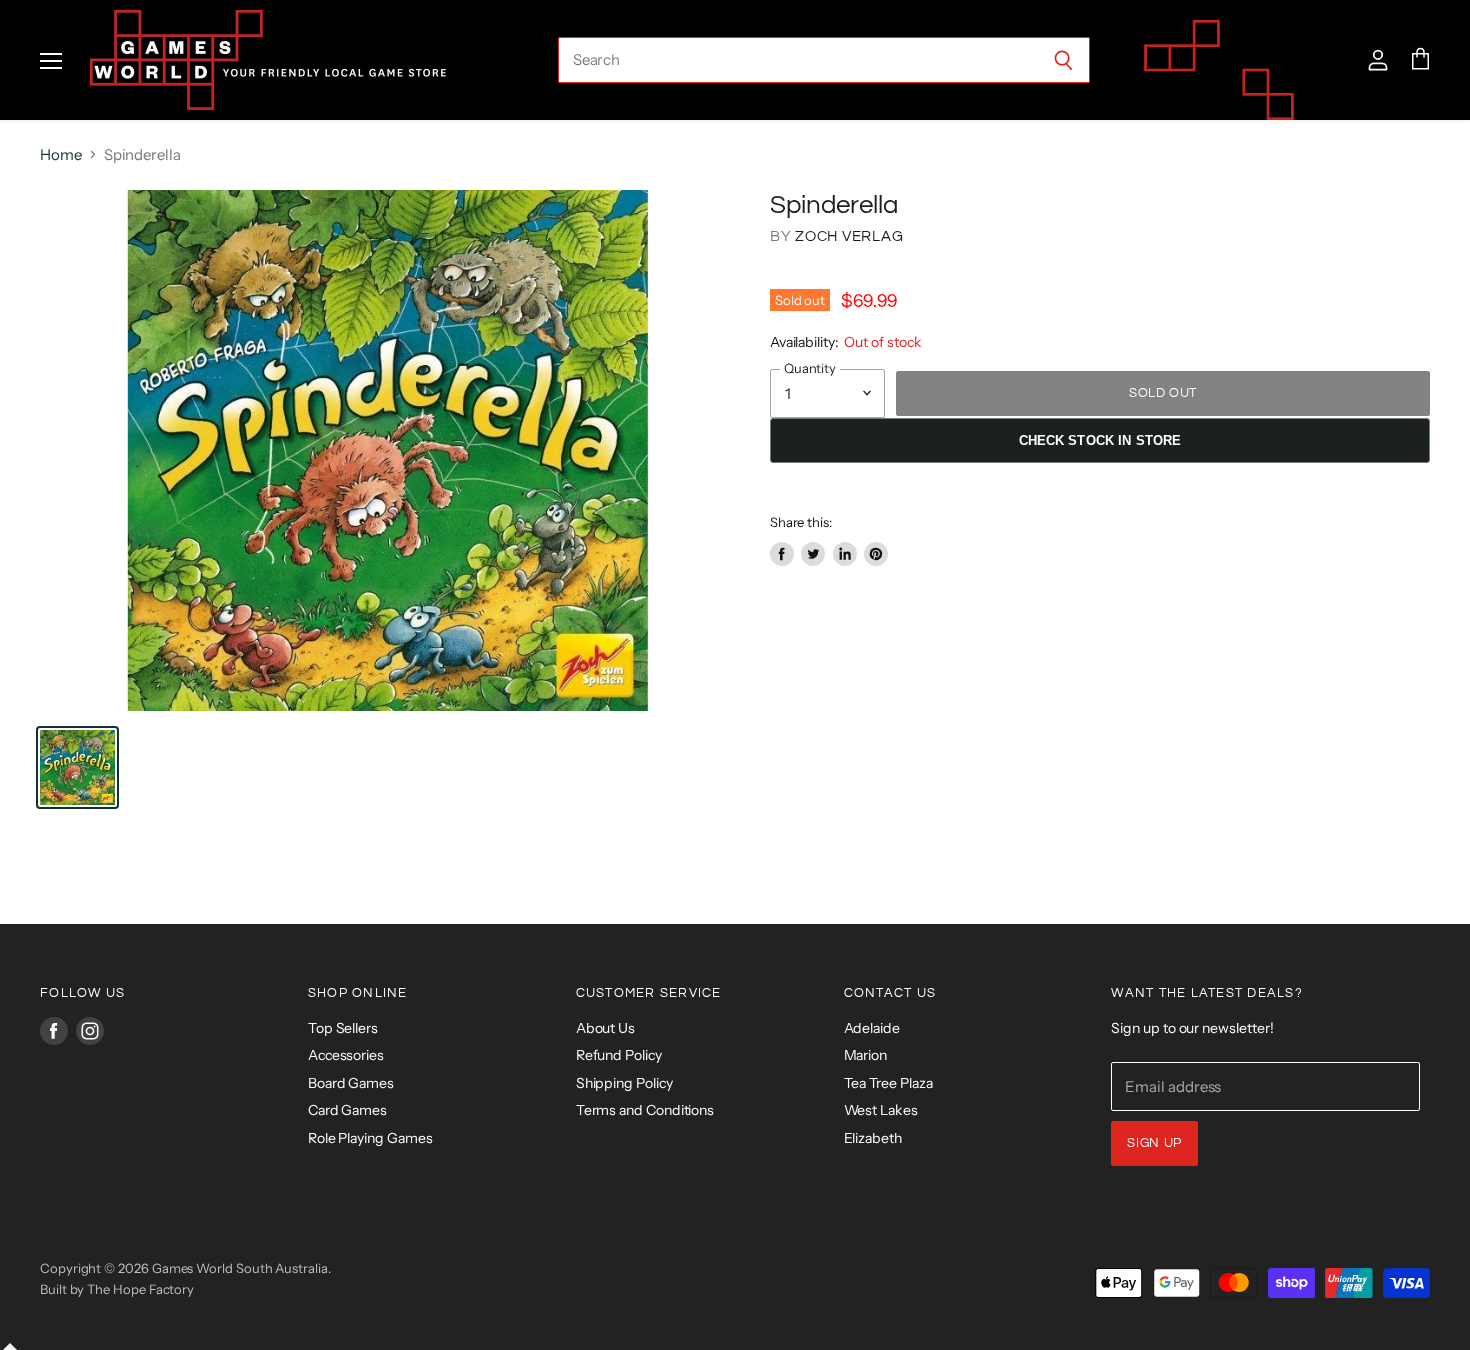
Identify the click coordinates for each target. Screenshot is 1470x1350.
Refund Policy (619, 1055)
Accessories (346, 1055)
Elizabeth (873, 1138)
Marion (866, 1055)
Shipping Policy (624, 1083)
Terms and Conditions (645, 1110)
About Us (605, 1028)
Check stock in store (1100, 440)
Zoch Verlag (849, 236)
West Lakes (881, 1110)
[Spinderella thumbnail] (77, 767)
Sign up (1154, 1143)
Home (61, 154)
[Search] (1063, 60)
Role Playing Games (370, 1138)
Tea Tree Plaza (888, 1083)
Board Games (351, 1083)
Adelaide (872, 1028)
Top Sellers (343, 1028)
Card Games (347, 1110)
